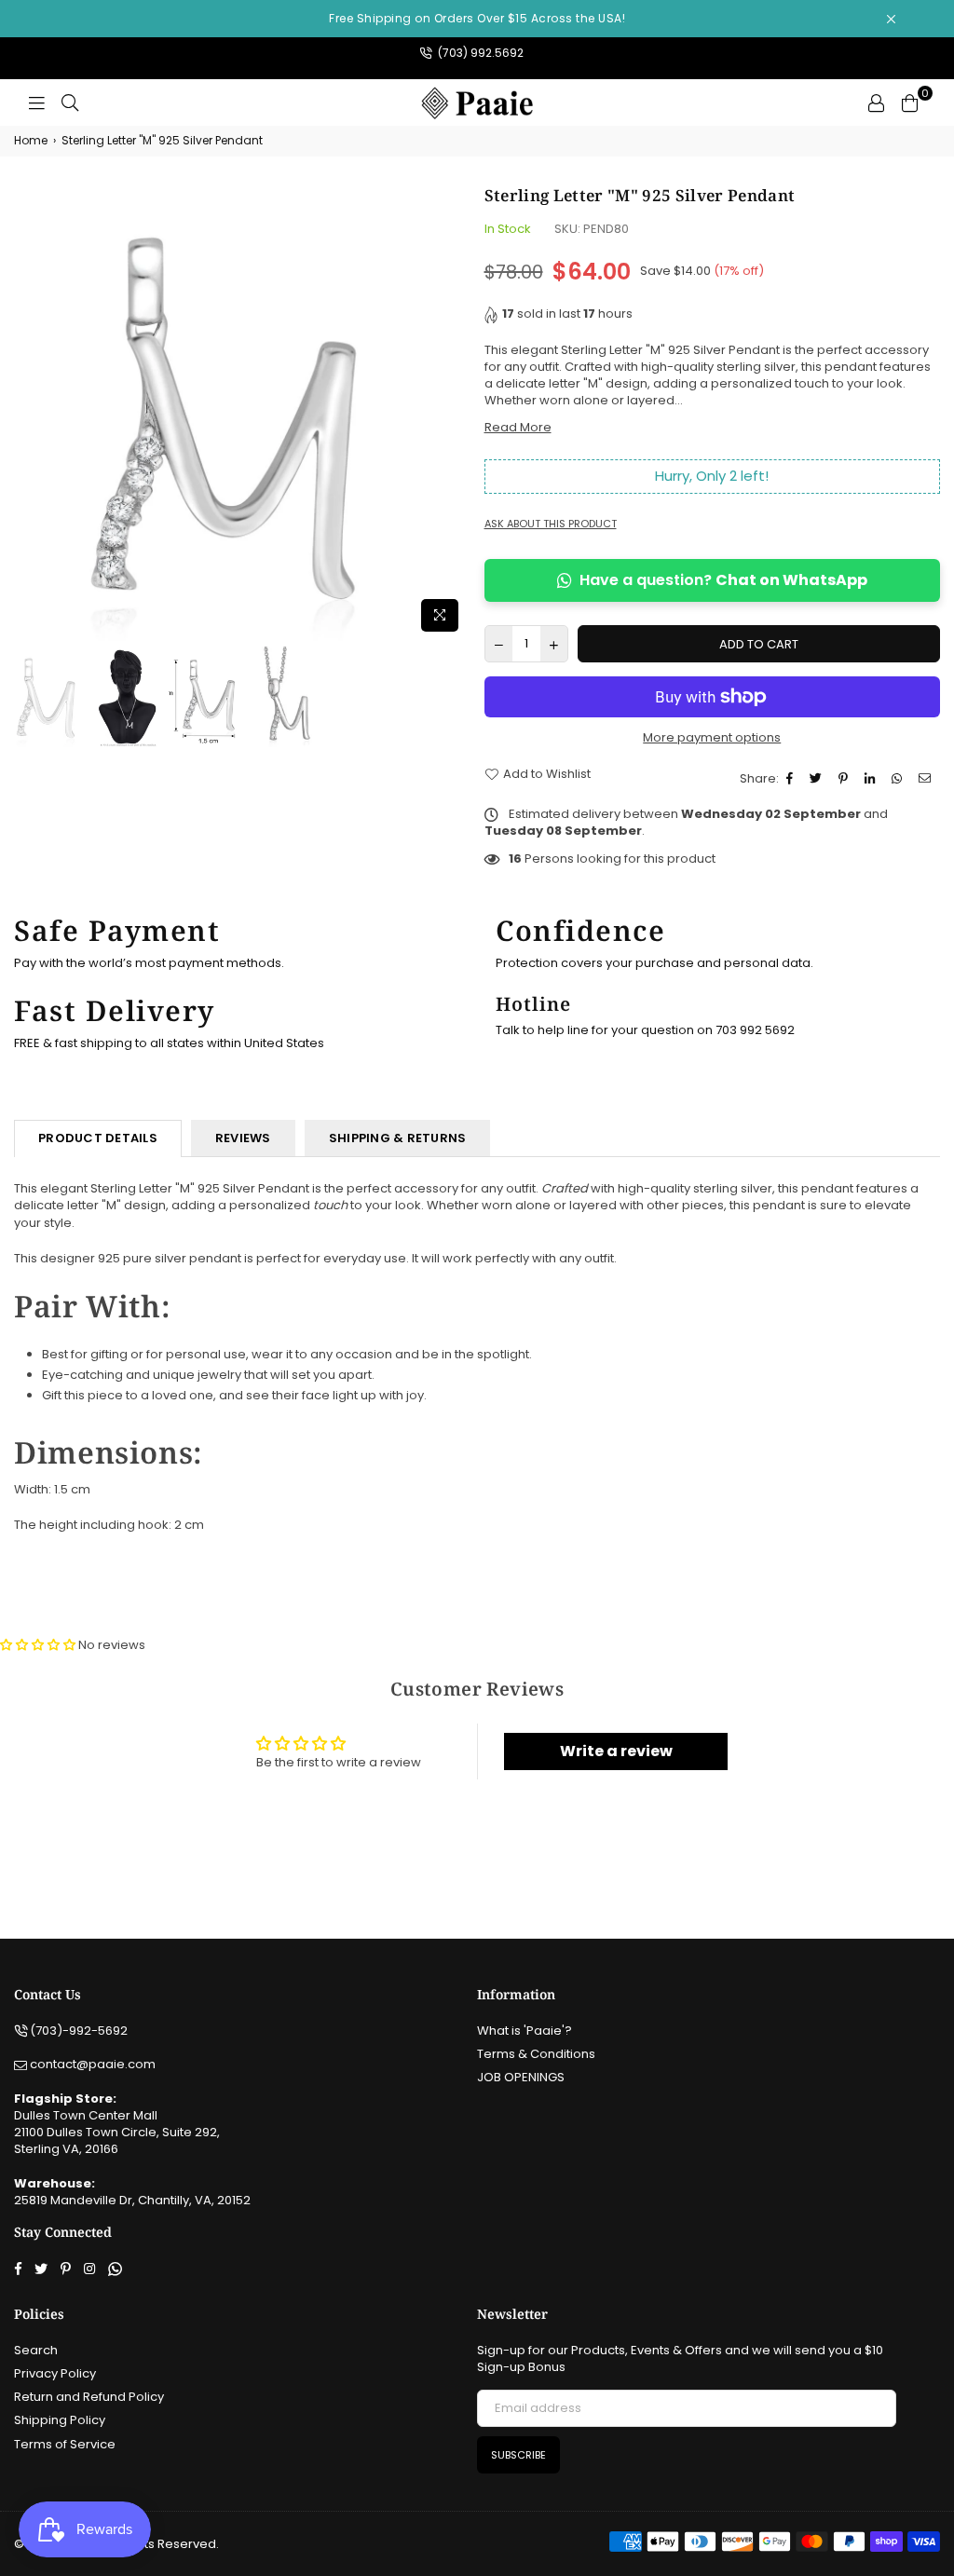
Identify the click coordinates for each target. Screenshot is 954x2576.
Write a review (616, 1751)
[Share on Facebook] (792, 779)
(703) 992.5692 (479, 53)
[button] (38, 1645)
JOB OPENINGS (521, 2077)
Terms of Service (65, 2444)
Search (36, 2350)
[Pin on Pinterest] (845, 779)
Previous (30, 412)
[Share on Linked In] (872, 779)
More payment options (712, 738)
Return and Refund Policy (89, 2397)
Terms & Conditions (536, 2054)
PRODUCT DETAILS (98, 1138)
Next (454, 412)
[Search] (70, 102)
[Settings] (876, 102)
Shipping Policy (60, 2420)
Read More (518, 427)
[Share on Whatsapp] (899, 779)
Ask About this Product (551, 524)
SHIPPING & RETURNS (398, 1138)
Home (31, 141)
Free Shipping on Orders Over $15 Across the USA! (477, 18)
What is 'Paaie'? (525, 2031)
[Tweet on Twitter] (818, 779)
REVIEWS (243, 1138)
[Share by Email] (927, 779)
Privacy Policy (55, 2373)
